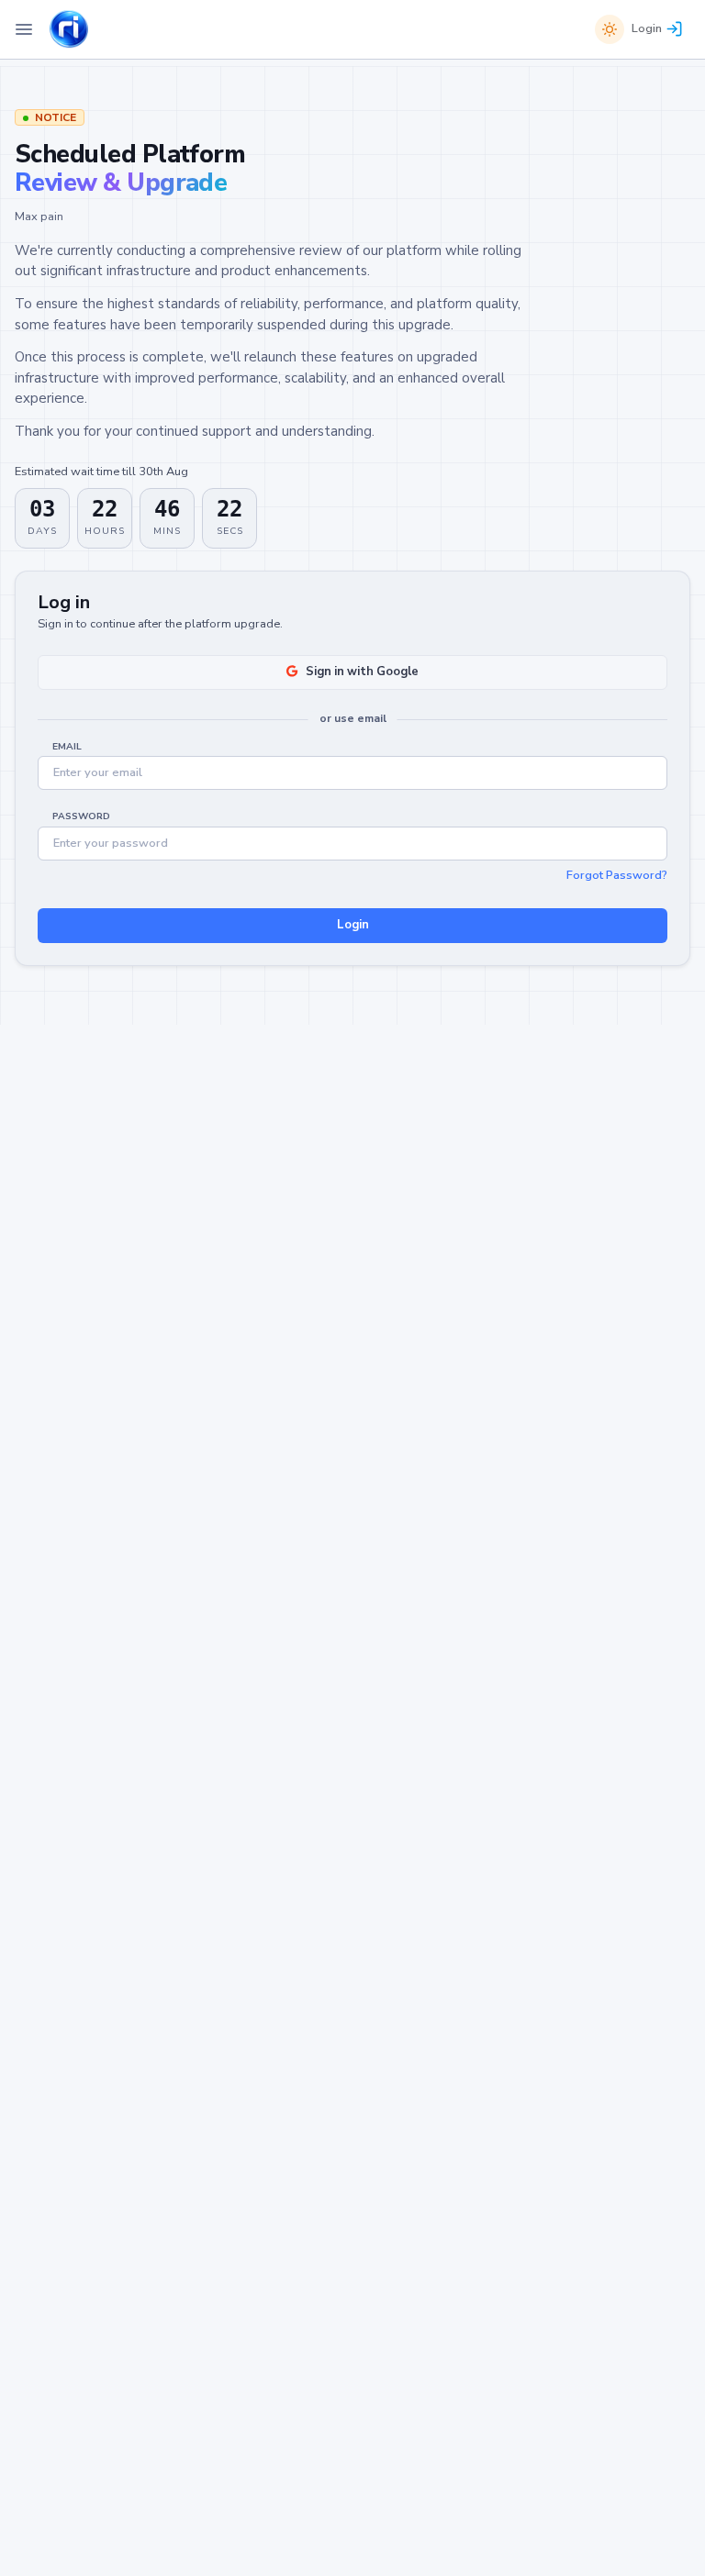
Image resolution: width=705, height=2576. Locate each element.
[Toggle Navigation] (24, 29)
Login (647, 28)
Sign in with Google (362, 672)
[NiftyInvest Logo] (69, 30)
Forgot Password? (617, 875)
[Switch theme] (610, 29)
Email (67, 747)
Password (81, 816)
